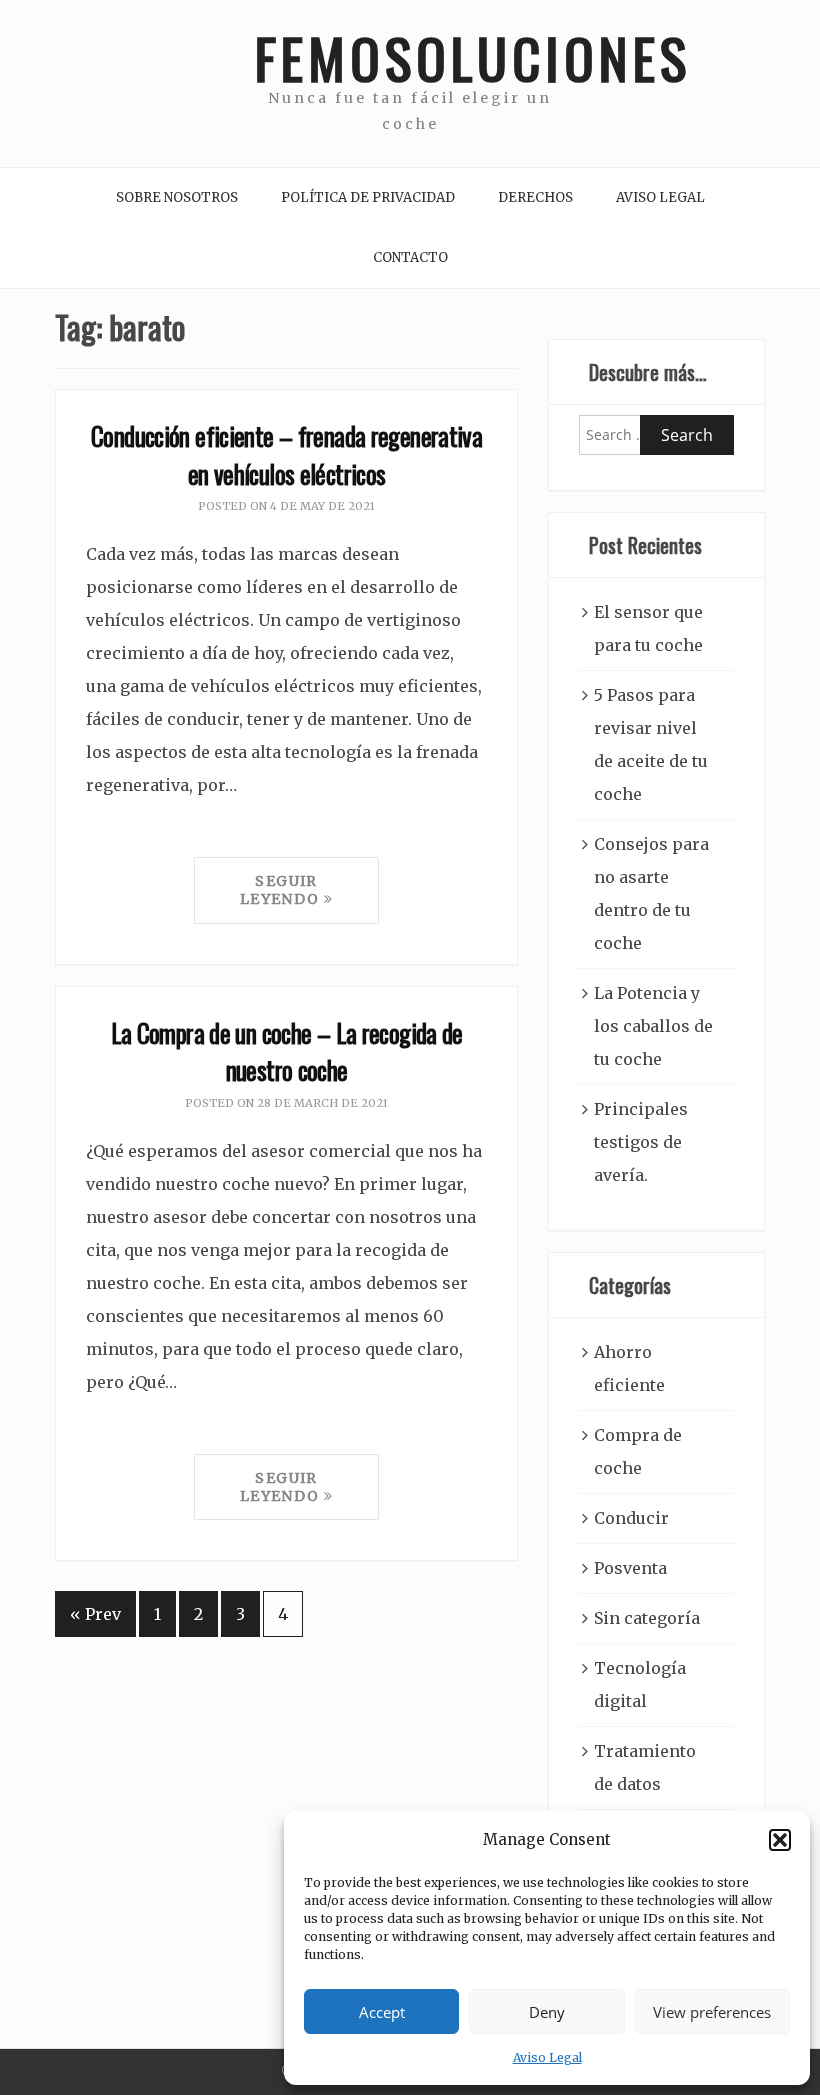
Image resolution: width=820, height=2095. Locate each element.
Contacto (410, 257)
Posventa (630, 1568)
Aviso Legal (547, 2057)
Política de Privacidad (368, 197)
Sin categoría (647, 1618)
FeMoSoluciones (410, 57)
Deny (547, 2012)
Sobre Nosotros (177, 197)
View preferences (712, 2012)
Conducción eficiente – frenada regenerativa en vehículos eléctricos (286, 454)
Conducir (631, 1518)
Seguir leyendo (282, 890)
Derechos (535, 197)
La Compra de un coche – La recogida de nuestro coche (287, 1051)
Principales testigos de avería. (641, 1142)
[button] (780, 1840)
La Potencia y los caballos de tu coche (653, 1026)
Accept (382, 2012)
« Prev (95, 1614)
